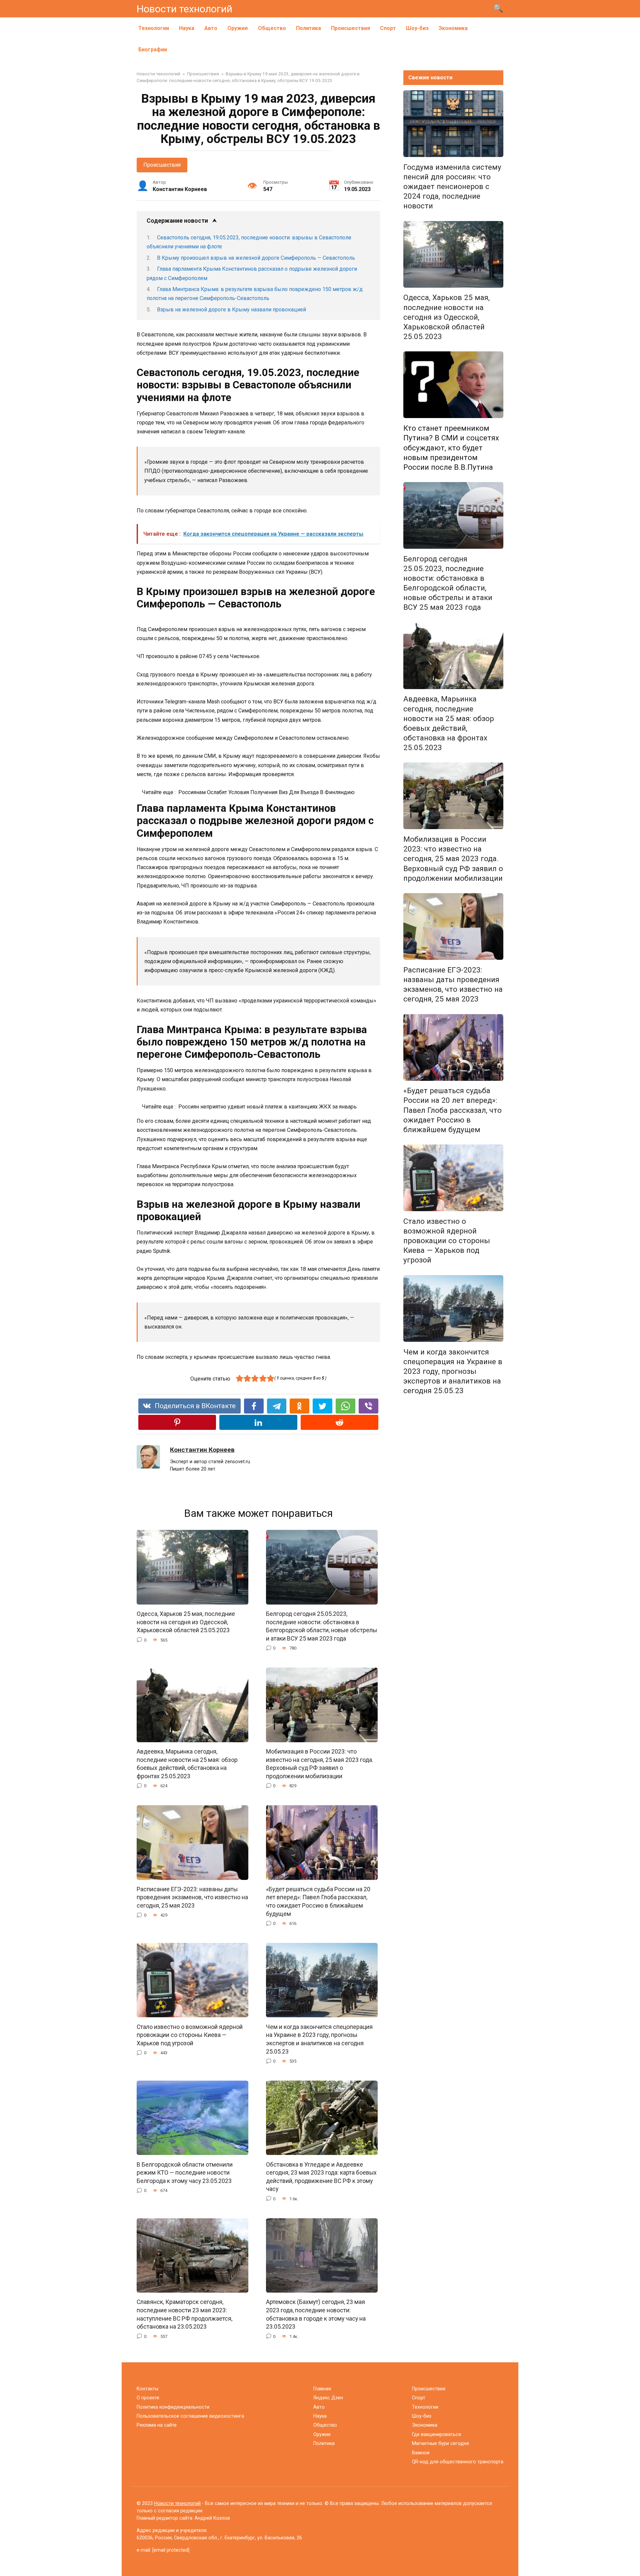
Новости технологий (184, 9)
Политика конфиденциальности (173, 2407)
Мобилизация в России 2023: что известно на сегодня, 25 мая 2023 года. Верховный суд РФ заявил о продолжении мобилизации (320, 1764)
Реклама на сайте (157, 2425)
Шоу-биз (417, 28)
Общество (272, 28)
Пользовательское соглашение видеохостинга (190, 2416)
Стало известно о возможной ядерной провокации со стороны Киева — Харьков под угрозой (190, 2035)
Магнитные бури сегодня (440, 2443)
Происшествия (350, 28)
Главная (322, 2389)
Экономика (453, 28)
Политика (308, 28)
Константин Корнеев (202, 1450)
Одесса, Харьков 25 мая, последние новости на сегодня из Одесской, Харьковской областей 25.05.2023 (186, 1622)
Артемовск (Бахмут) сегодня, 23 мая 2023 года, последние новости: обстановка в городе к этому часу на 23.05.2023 (316, 2314)
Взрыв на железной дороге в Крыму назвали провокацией (231, 310)
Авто (211, 28)
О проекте (148, 2398)
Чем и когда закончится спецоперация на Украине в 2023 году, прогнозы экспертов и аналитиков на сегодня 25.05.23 (319, 2039)
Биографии (153, 50)
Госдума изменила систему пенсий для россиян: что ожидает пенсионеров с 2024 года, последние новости (452, 187)
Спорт (388, 28)
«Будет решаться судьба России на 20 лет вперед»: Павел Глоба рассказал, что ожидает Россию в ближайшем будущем (318, 1902)
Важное (421, 2453)
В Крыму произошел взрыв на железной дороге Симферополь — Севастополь (256, 258)
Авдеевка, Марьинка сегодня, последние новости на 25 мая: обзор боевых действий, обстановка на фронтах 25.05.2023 (187, 1764)
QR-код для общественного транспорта (458, 2462)
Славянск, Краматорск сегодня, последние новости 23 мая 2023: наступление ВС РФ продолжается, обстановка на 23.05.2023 (184, 2314)
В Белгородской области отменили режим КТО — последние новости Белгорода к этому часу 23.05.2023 (185, 2172)
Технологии (154, 28)
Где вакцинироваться (436, 2434)
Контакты (147, 2389)
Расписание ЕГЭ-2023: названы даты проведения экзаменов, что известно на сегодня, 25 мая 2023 (192, 1897)
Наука (187, 28)
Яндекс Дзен (328, 2398)
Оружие (238, 28)
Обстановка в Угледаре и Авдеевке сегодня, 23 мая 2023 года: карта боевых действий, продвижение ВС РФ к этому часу (321, 2177)
